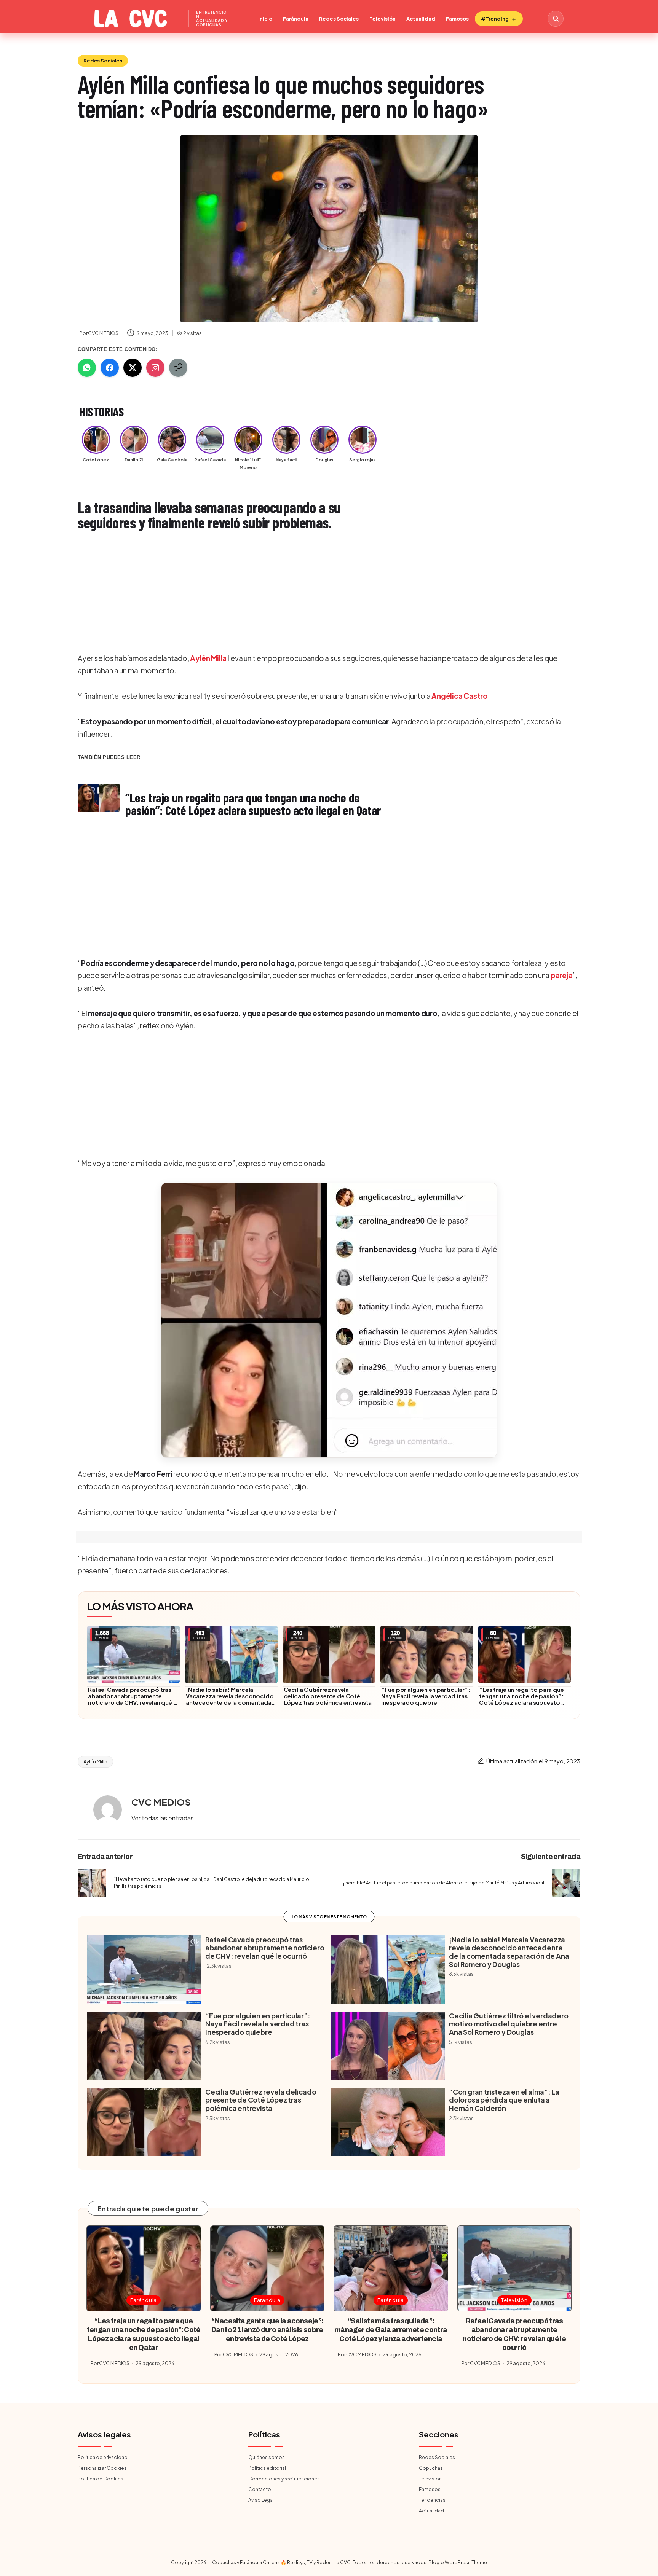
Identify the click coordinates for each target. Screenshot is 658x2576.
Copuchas (431, 2468)
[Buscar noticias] (556, 19)
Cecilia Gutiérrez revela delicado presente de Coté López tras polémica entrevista (328, 1696)
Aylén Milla (208, 658)
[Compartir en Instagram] (155, 368)
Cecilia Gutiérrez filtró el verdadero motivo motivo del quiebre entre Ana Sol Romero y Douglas (509, 2024)
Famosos (457, 19)
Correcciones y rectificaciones (284, 2479)
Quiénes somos (267, 2457)
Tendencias (432, 2500)
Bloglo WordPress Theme (458, 2562)
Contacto (260, 2489)
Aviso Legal (261, 2500)
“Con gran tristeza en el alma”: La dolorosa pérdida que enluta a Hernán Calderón (504, 2100)
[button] (329, 1320)
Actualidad (421, 19)
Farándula (296, 19)
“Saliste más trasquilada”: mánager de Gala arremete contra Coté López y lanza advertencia (391, 2330)
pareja (562, 975)
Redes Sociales (339, 19)
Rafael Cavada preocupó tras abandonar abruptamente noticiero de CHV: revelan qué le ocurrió (133, 1699)
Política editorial (267, 2468)
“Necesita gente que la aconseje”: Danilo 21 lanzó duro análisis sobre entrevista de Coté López (267, 2330)
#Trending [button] (495, 19)
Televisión (383, 19)
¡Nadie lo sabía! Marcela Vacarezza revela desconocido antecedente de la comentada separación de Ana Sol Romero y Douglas (230, 1702)
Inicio (265, 19)
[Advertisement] (306, 593)
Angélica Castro (460, 696)
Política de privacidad (103, 2457)
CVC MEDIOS (161, 1802)
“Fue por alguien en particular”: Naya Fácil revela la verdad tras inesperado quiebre (426, 1696)
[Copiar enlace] (178, 368)
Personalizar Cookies (102, 2468)
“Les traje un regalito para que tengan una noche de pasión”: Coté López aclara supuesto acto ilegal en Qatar (521, 1699)
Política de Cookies (101, 2479)
